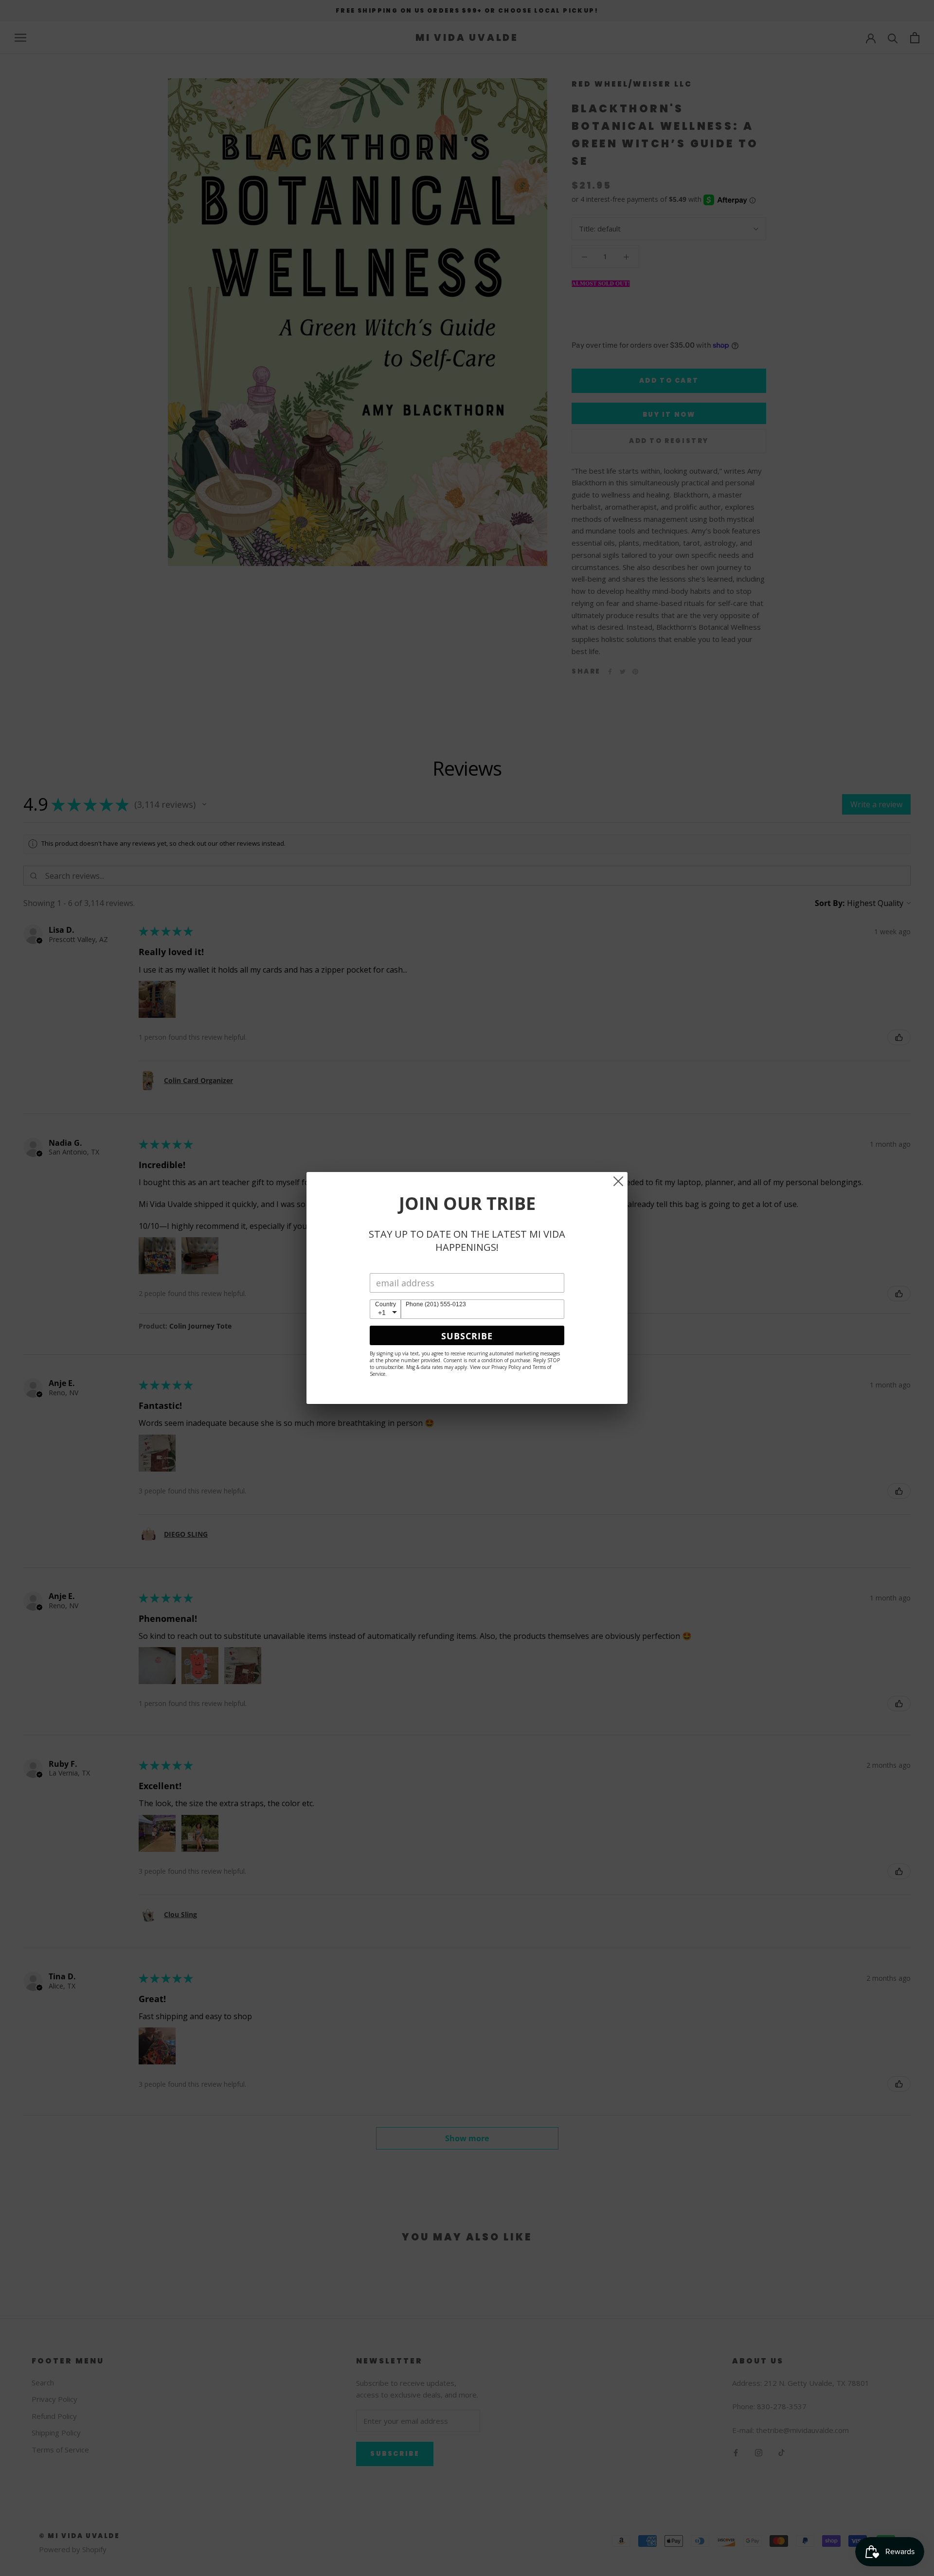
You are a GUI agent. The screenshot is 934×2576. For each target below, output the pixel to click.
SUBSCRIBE (467, 1336)
